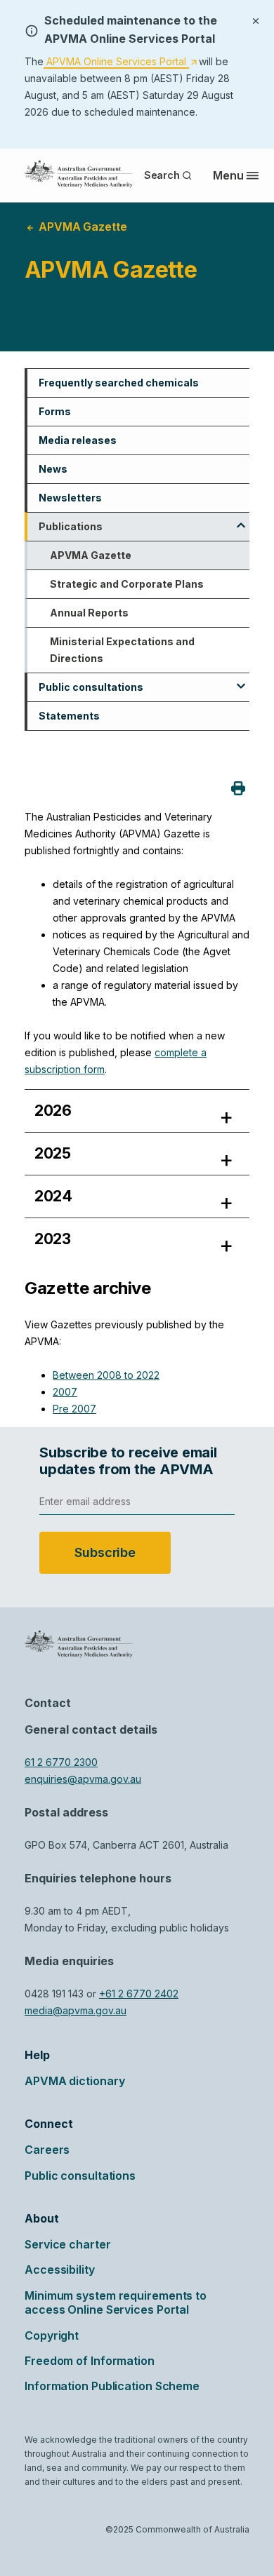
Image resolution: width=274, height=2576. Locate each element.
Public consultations (91, 687)
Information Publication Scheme (112, 2386)
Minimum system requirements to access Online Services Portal (116, 2302)
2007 (65, 1392)
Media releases (78, 440)
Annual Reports (89, 613)
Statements (69, 716)
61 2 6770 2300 (61, 1762)
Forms (55, 411)
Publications (71, 526)
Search (162, 175)
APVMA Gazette (91, 555)
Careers (47, 2150)
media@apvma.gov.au (76, 2010)
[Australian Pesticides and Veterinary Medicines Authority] (79, 174)
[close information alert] (256, 20)
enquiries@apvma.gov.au (83, 1779)
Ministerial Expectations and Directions (122, 650)
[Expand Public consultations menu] (241, 681)
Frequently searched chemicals (119, 383)
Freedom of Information (90, 2361)
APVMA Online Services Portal (120, 62)
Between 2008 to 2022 (106, 1375)
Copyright (52, 2335)
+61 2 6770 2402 (139, 1994)
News (53, 469)
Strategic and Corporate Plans (127, 584)
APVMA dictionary (74, 2081)
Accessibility (60, 2270)
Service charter (68, 2244)
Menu (228, 175)
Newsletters (70, 498)
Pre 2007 (74, 1409)
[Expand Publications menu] (241, 520)
